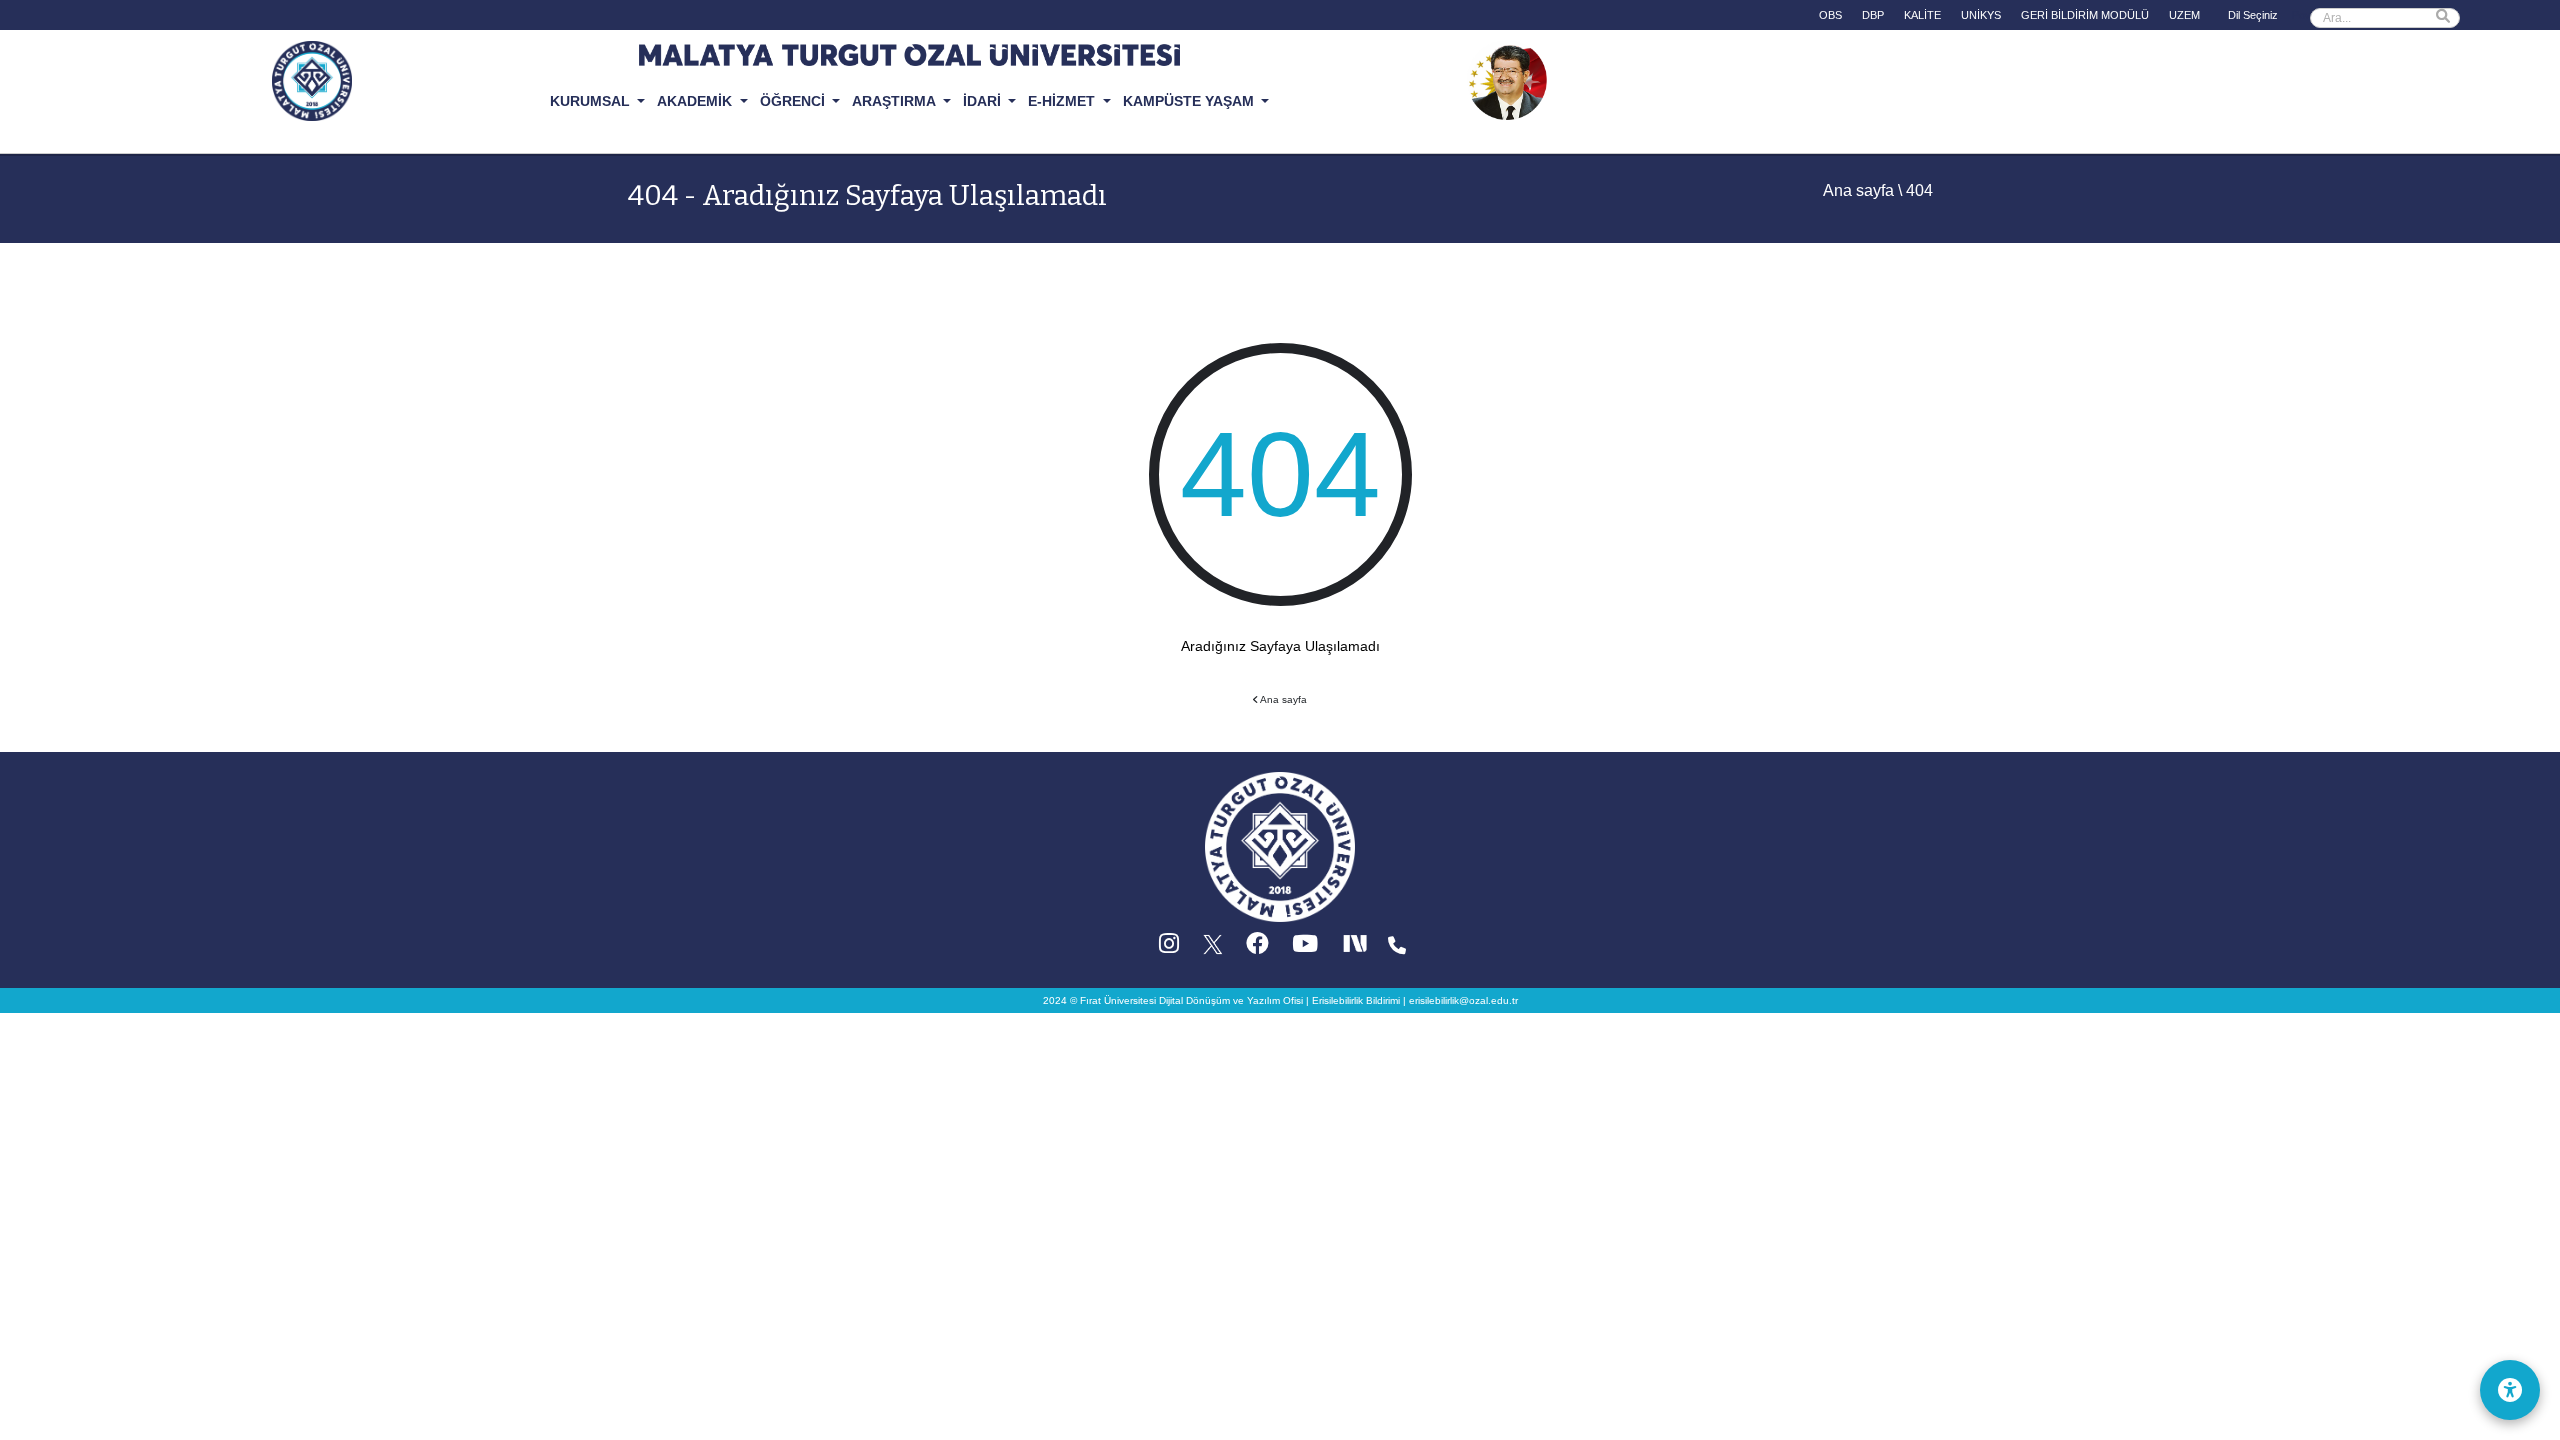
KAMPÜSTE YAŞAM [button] (1190, 101)
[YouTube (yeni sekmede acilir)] (1305, 948)
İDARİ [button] (984, 101)
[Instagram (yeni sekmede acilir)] (1169, 948)
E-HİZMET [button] (1063, 101)
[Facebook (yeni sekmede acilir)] (1257, 948)
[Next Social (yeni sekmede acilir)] (1357, 948)
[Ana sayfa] (1280, 846)
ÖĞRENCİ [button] (794, 101)
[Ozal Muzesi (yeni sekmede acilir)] (1507, 79)
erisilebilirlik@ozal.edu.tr (1463, 1000)
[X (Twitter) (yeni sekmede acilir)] (1214, 948)
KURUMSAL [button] (592, 101)
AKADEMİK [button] (696, 101)
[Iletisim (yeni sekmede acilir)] (1397, 948)
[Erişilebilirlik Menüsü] (2510, 1390)
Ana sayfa (1858, 190)
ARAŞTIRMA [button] (895, 101)
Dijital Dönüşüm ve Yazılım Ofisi (1231, 1000)
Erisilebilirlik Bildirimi (1356, 1000)
